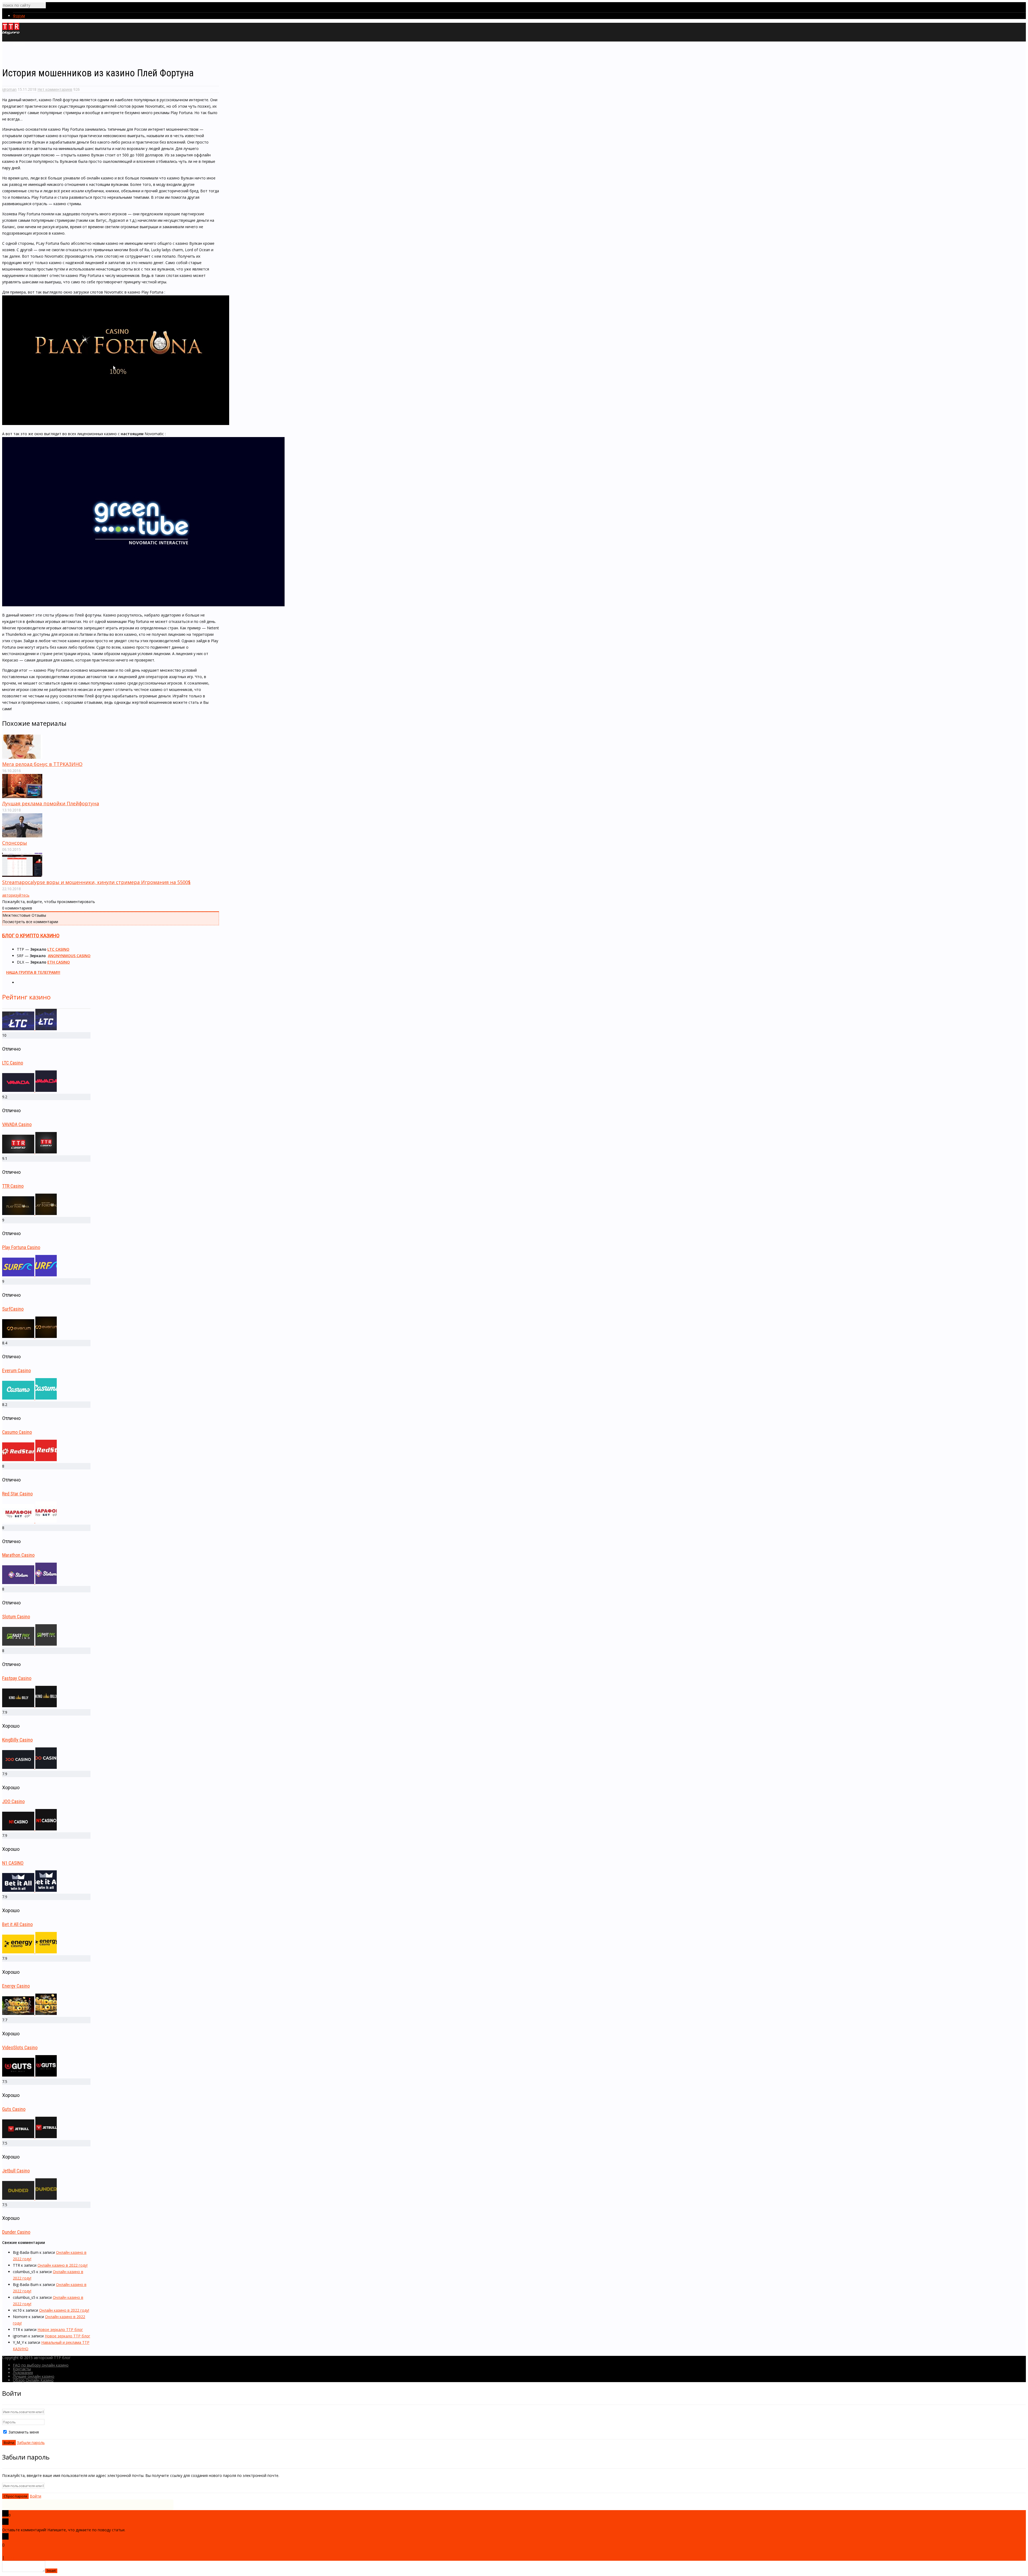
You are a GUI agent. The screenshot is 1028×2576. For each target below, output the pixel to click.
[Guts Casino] (29, 2075)
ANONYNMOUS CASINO (69, 956)
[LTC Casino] (29, 1029)
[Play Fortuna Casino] (29, 1214)
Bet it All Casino (17, 1924)
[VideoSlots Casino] (29, 2013)
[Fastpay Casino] (29, 1644)
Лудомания (23, 2373)
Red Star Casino (17, 1494)
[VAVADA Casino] (29, 1090)
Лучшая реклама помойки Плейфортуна (51, 803)
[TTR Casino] (29, 1152)
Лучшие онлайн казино (34, 2376)
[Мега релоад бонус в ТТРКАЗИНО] (22, 757)
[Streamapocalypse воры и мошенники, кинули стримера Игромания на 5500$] (22, 875)
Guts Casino (14, 2109)
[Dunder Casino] (29, 2198)
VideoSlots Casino (20, 2047)
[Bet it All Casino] (29, 1890)
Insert (51, 2571)
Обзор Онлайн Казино (33, 2380)
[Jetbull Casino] (29, 2137)
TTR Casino (13, 1186)
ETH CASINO (59, 962)
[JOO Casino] (29, 1767)
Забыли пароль (31, 2443)
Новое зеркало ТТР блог (60, 2329)
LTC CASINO (58, 949)
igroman (9, 89)
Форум (19, 16)
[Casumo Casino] (29, 1398)
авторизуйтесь (16, 895)
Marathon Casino (18, 1555)
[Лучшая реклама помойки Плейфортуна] (22, 797)
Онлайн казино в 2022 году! (63, 2265)
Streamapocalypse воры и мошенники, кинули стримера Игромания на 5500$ (96, 882)
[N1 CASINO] (29, 1829)
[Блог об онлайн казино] (11, 33)
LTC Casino (13, 1063)
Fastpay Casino (17, 1678)
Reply (10, 2557)
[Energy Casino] (29, 1952)
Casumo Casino (17, 1432)
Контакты (22, 2369)
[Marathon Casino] (29, 1521)
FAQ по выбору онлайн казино (41, 2365)
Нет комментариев (55, 89)
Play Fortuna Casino (21, 1247)
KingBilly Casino (17, 1740)
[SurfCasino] (29, 1275)
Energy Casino (16, 1986)
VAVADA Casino (17, 1124)
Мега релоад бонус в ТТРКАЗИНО (42, 764)
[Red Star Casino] (29, 1460)
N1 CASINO (13, 1863)
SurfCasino (13, 1309)
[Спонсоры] (22, 836)
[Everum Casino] (29, 1336)
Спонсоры (15, 843)
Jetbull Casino (16, 2171)
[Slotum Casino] (29, 1583)
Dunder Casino (16, 2232)
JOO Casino (13, 1801)
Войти (35, 2496)
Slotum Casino (16, 1617)
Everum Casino (16, 1370)
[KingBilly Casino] (29, 1706)
